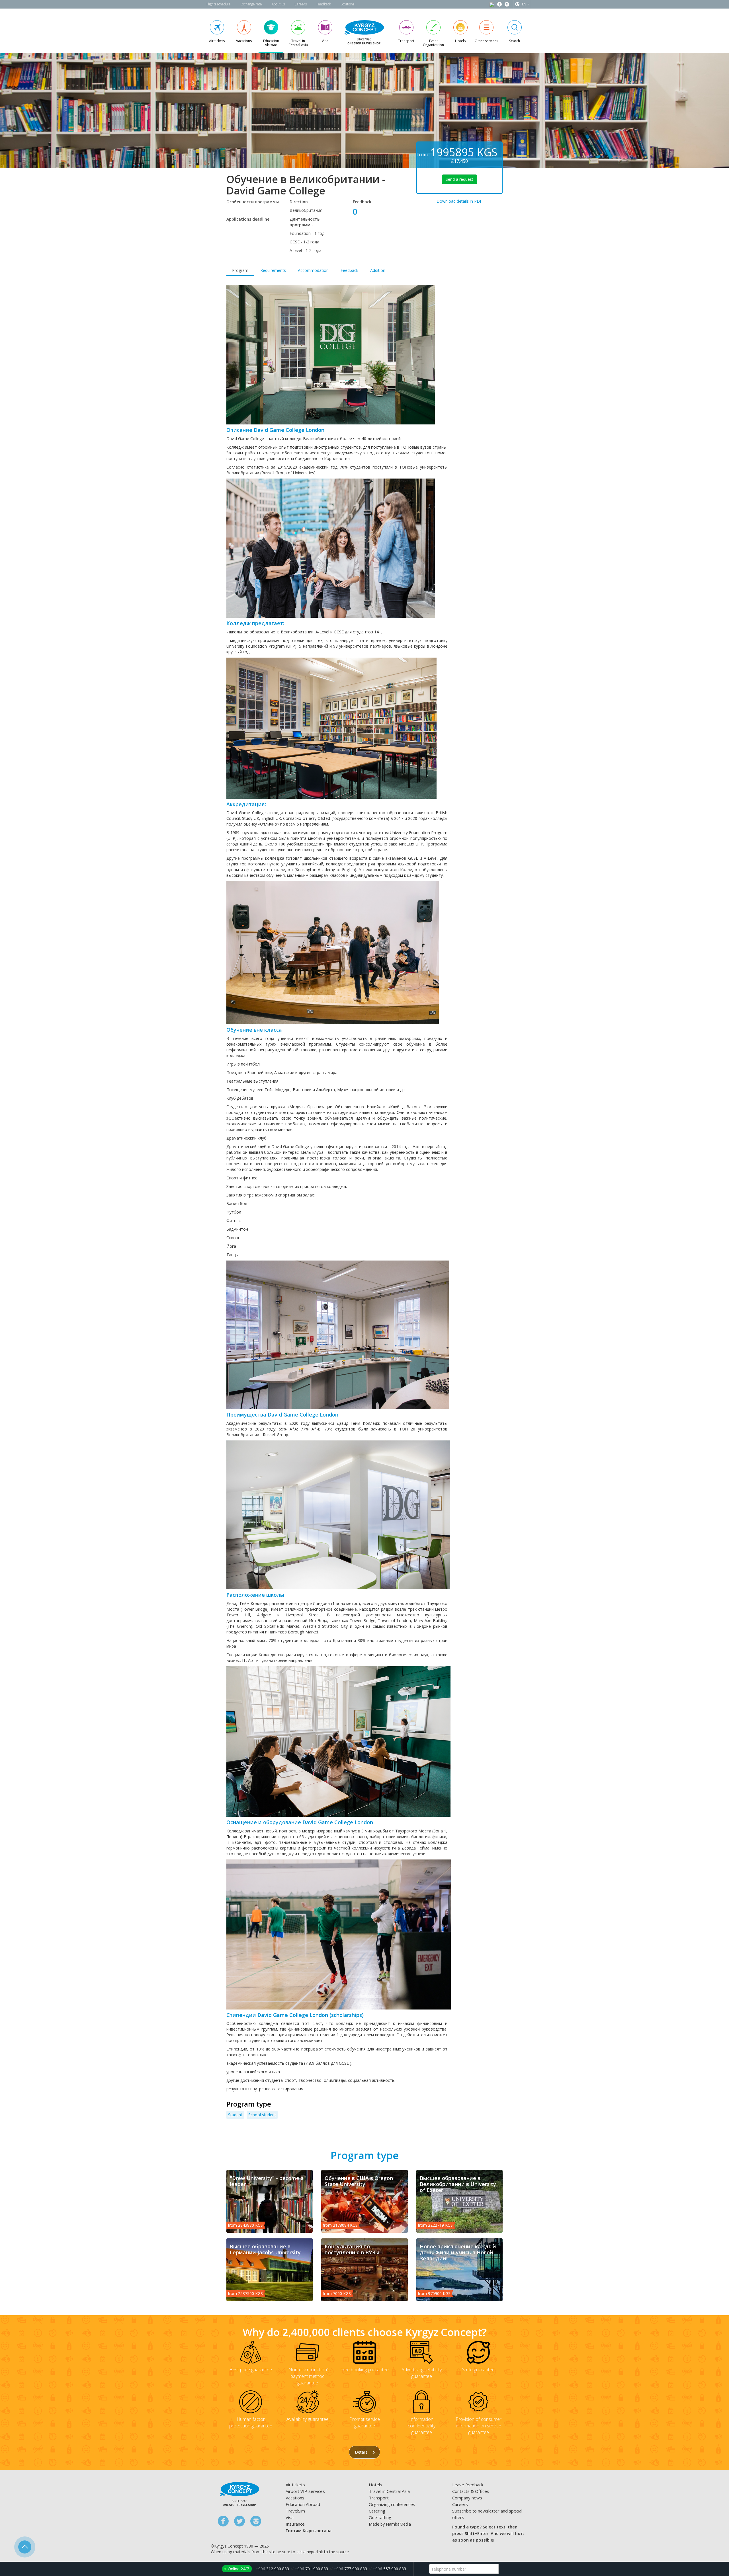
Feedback (324, 4)
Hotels (375, 2485)
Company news (467, 2498)
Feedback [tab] (349, 270)
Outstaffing (380, 2517)
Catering (377, 2511)
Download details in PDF (459, 201)
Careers (301, 4)
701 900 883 (311, 2569)
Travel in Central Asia (389, 2491)
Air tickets (295, 2485)
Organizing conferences (392, 2504)
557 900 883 (389, 2569)
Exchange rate (251, 4)
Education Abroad (303, 2504)
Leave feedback (468, 2485)
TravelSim (295, 2511)
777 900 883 (350, 2569)
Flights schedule (219, 4)
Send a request (459, 179)
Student (235, 2115)
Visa (290, 2517)
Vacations (295, 2498)
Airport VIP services (305, 2491)
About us (278, 4)
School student (262, 2115)
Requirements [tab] (273, 270)
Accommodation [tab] (313, 270)
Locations (347, 4)
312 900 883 (272, 2569)
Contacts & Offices (471, 2491)
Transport (379, 2498)
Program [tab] (240, 270)
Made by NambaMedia (390, 2524)
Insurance (295, 2524)
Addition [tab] (378, 270)
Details (362, 2452)
